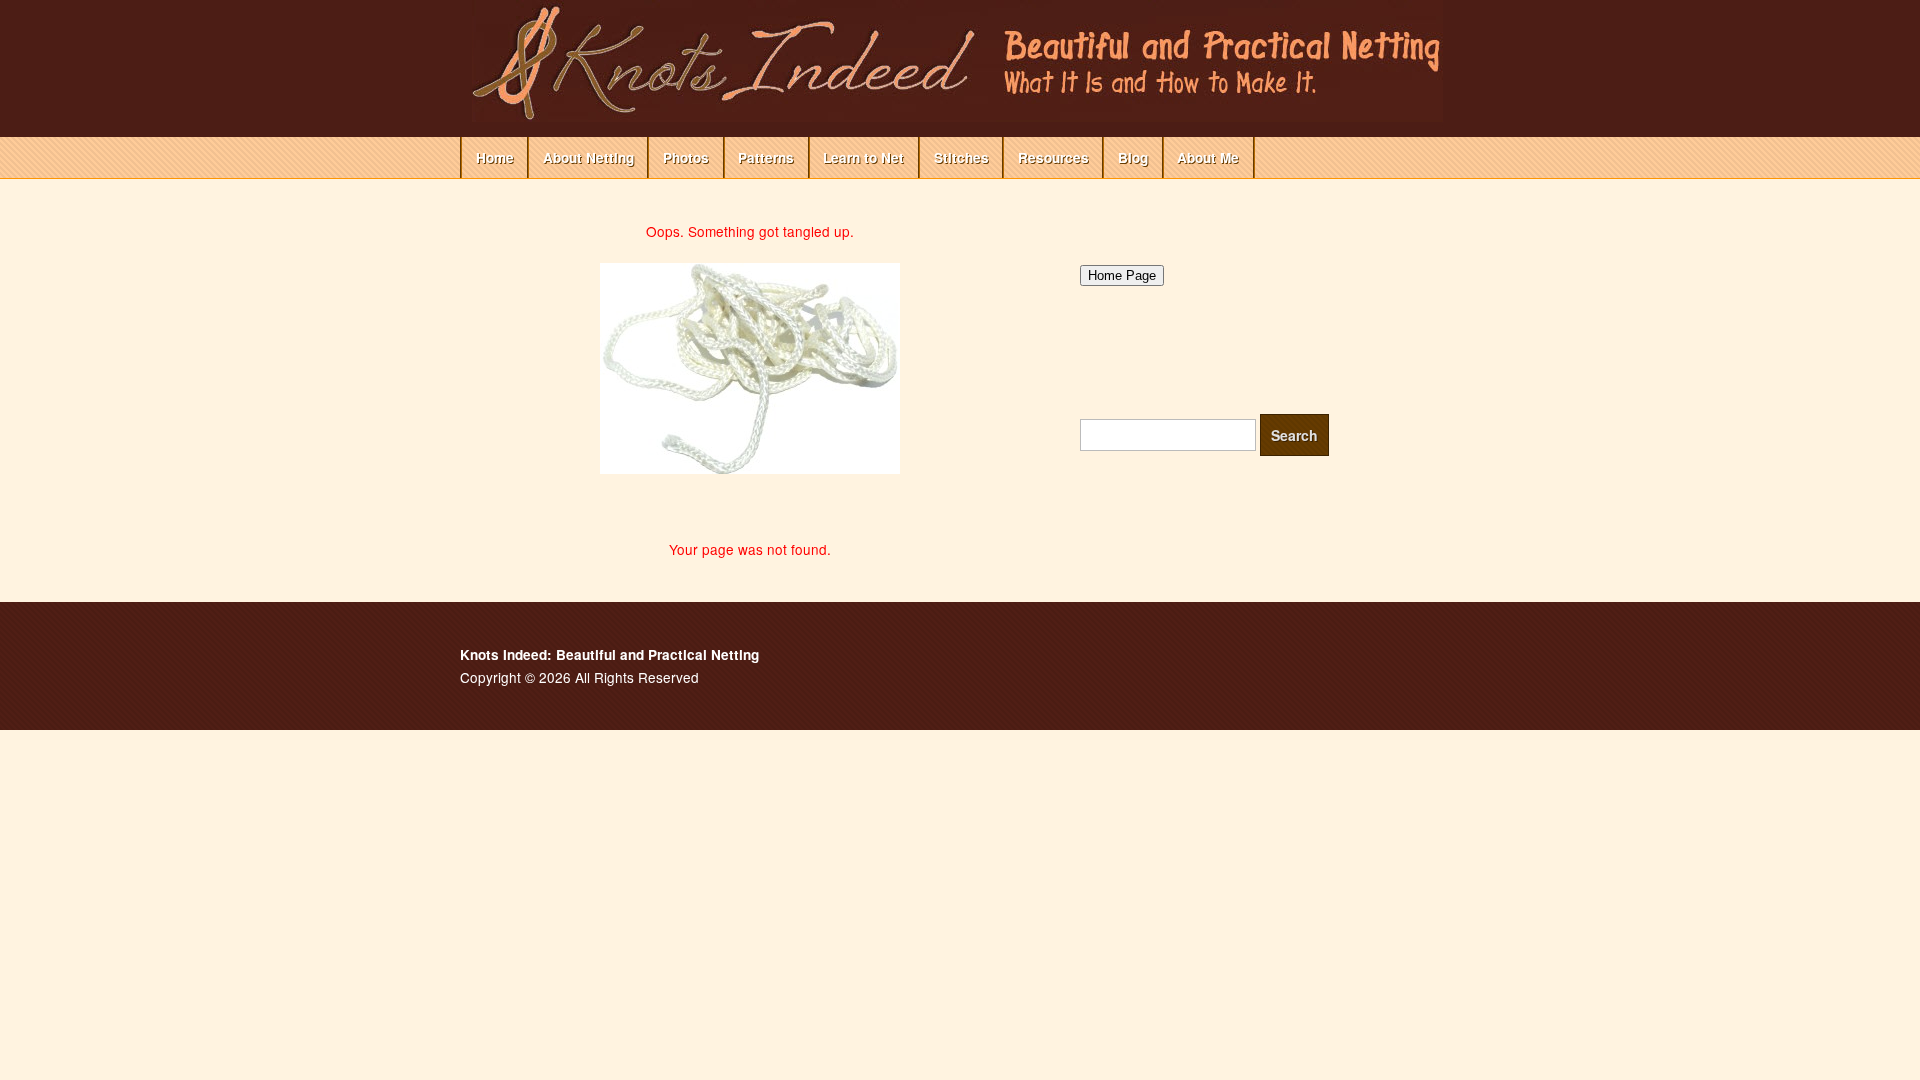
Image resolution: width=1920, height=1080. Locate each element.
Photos (686, 157)
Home (495, 157)
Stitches (961, 157)
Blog (1133, 157)
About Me (1208, 157)
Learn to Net (863, 157)
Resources (1053, 157)
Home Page (1122, 275)
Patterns (766, 157)
